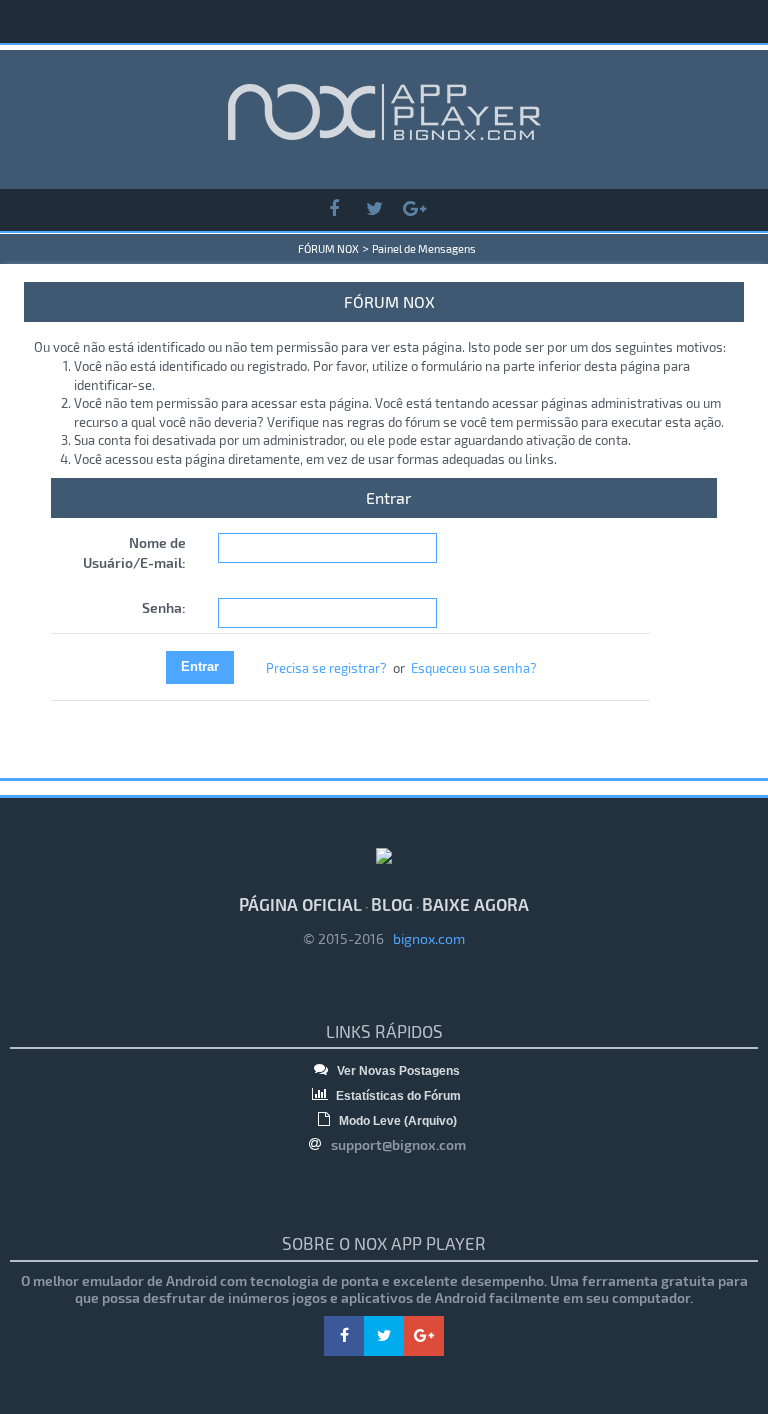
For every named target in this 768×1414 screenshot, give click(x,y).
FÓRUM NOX (328, 248)
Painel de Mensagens (424, 248)
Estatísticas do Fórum (397, 1096)
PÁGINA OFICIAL (300, 904)
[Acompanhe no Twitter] (374, 209)
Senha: (164, 607)
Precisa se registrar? (326, 668)
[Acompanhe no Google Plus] (414, 209)
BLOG (392, 904)
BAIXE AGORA (475, 904)
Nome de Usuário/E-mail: (134, 552)
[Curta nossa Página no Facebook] (334, 209)
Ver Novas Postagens (397, 1071)
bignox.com (424, 938)
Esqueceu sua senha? (474, 668)
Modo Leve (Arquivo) (396, 1121)
